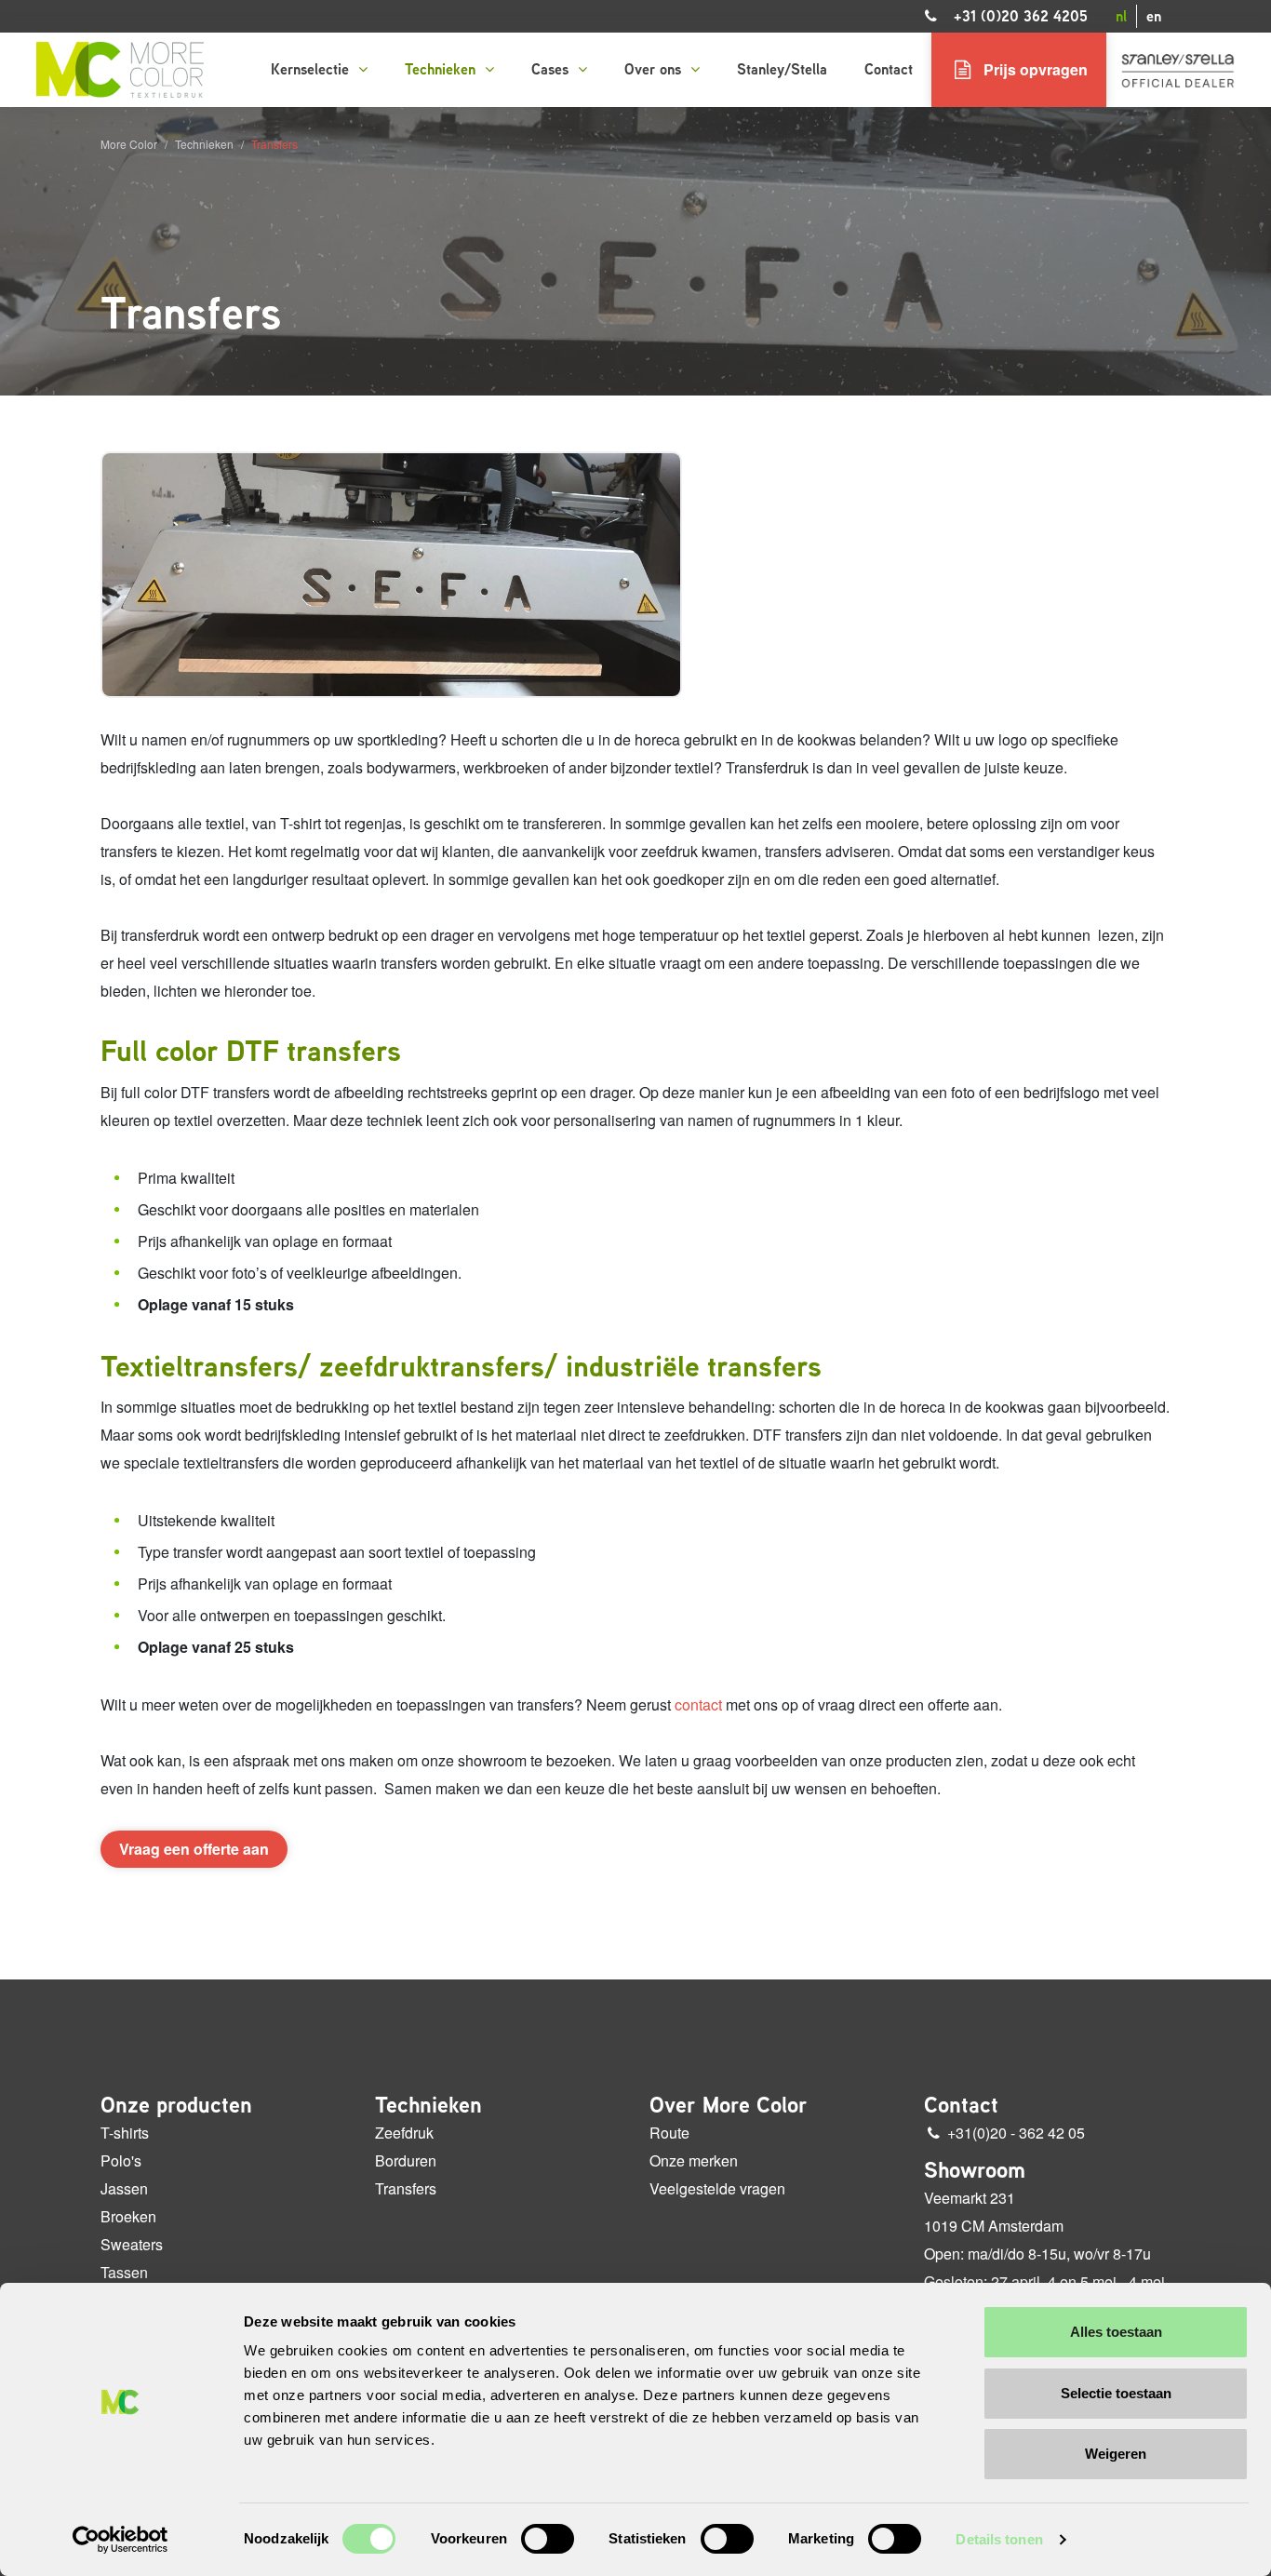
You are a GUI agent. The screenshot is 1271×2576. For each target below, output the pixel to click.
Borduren (406, 2160)
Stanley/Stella (782, 69)
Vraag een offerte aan (194, 1849)
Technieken (442, 69)
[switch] (548, 2539)
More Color (129, 144)
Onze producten (176, 2105)
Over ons (655, 69)
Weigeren (1116, 2454)
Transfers (406, 2188)
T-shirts (125, 2133)
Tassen (124, 2272)
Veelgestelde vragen (717, 2188)
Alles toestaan (1116, 2332)
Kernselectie (312, 69)
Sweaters (132, 2244)
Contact (889, 69)
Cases (552, 69)
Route (669, 2133)
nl (1121, 16)
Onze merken (694, 2160)
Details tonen (999, 2539)
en (1154, 16)
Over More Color (729, 2105)
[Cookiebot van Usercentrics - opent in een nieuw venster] (120, 2540)
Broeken (128, 2216)
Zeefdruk (404, 2133)
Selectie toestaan (1116, 2393)
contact (698, 1704)
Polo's (121, 2160)
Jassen (124, 2188)
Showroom (975, 2170)
